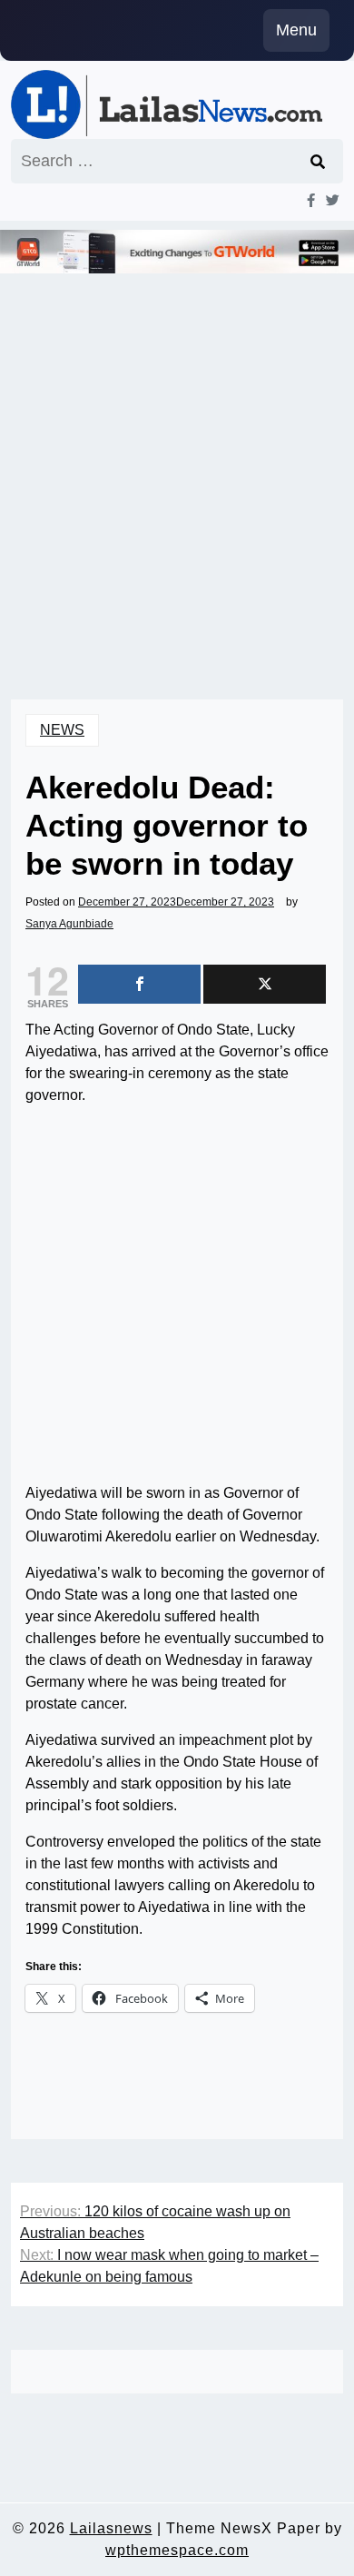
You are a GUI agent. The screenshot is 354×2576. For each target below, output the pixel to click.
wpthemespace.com (177, 2550)
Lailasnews (111, 2528)
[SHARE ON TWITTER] (265, 984)
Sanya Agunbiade (69, 924)
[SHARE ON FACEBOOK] (139, 984)
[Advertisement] (177, 461)
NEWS (62, 730)
